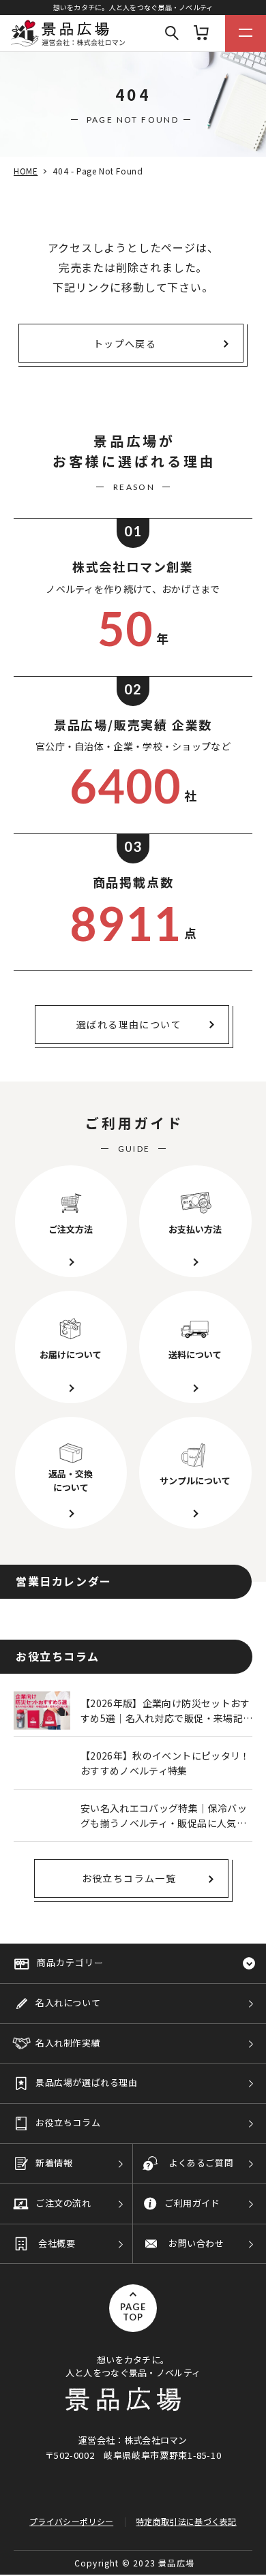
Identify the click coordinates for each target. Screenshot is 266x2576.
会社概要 (57, 2243)
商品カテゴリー (70, 1962)
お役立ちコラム (68, 2122)
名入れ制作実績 (68, 2043)
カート (201, 33)
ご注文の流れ (63, 2203)
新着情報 (54, 2163)
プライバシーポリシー (71, 2521)
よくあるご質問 (201, 2163)
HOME (26, 171)
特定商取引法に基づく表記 (186, 2521)
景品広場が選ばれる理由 (87, 2082)
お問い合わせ (196, 2243)
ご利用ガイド (192, 2203)
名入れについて (68, 2003)
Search (172, 33)
